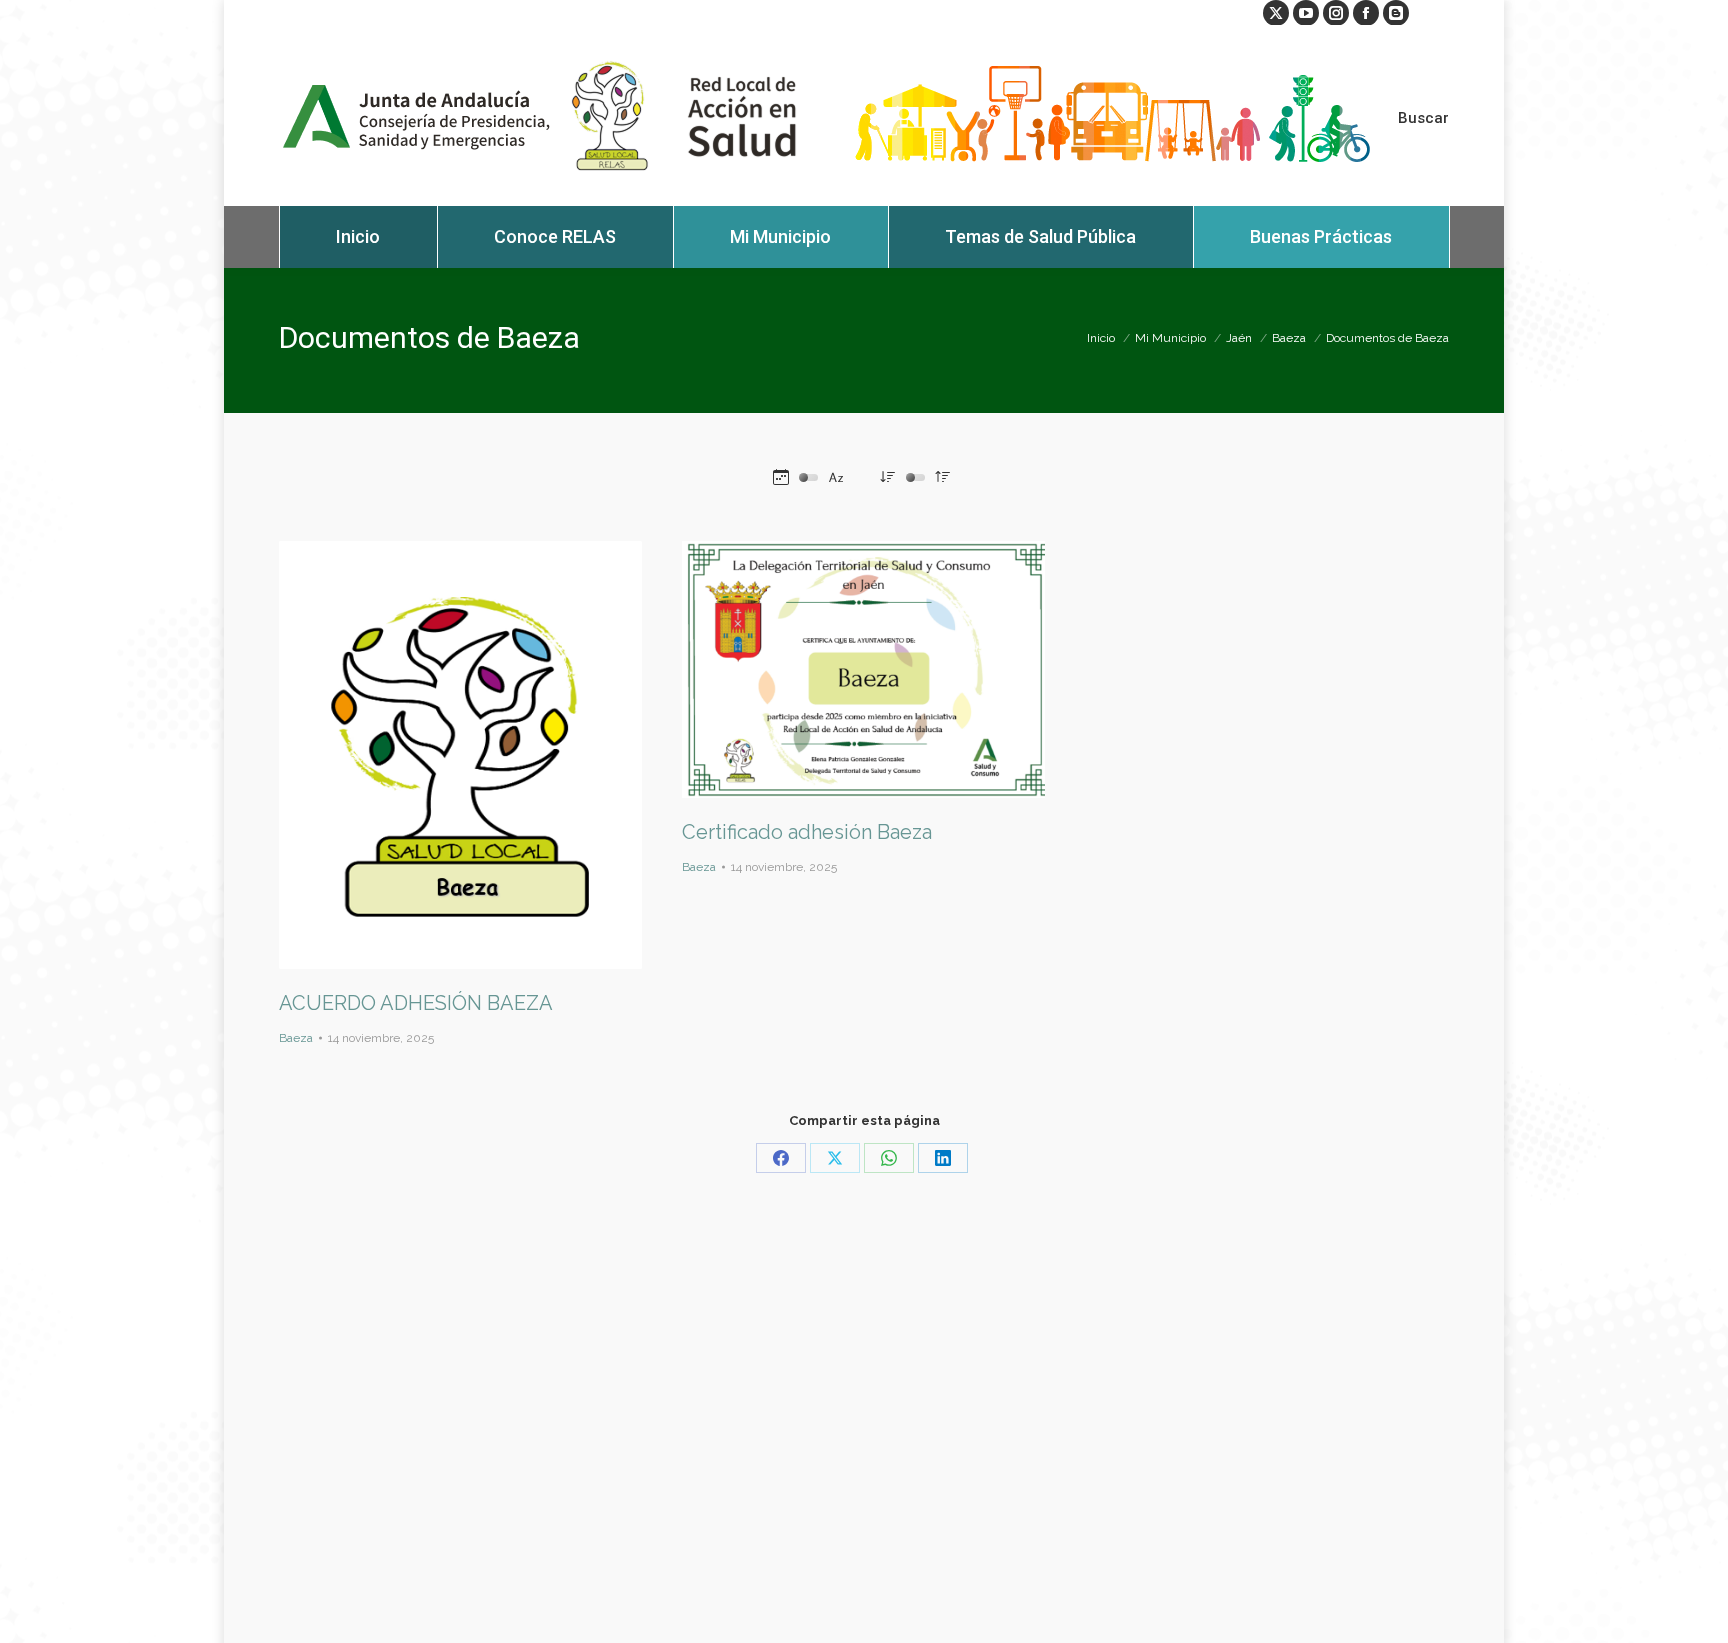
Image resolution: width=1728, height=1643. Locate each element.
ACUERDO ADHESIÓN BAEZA (416, 1003)
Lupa (434, 755)
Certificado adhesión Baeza (807, 832)
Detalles (488, 755)
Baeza (296, 1038)
